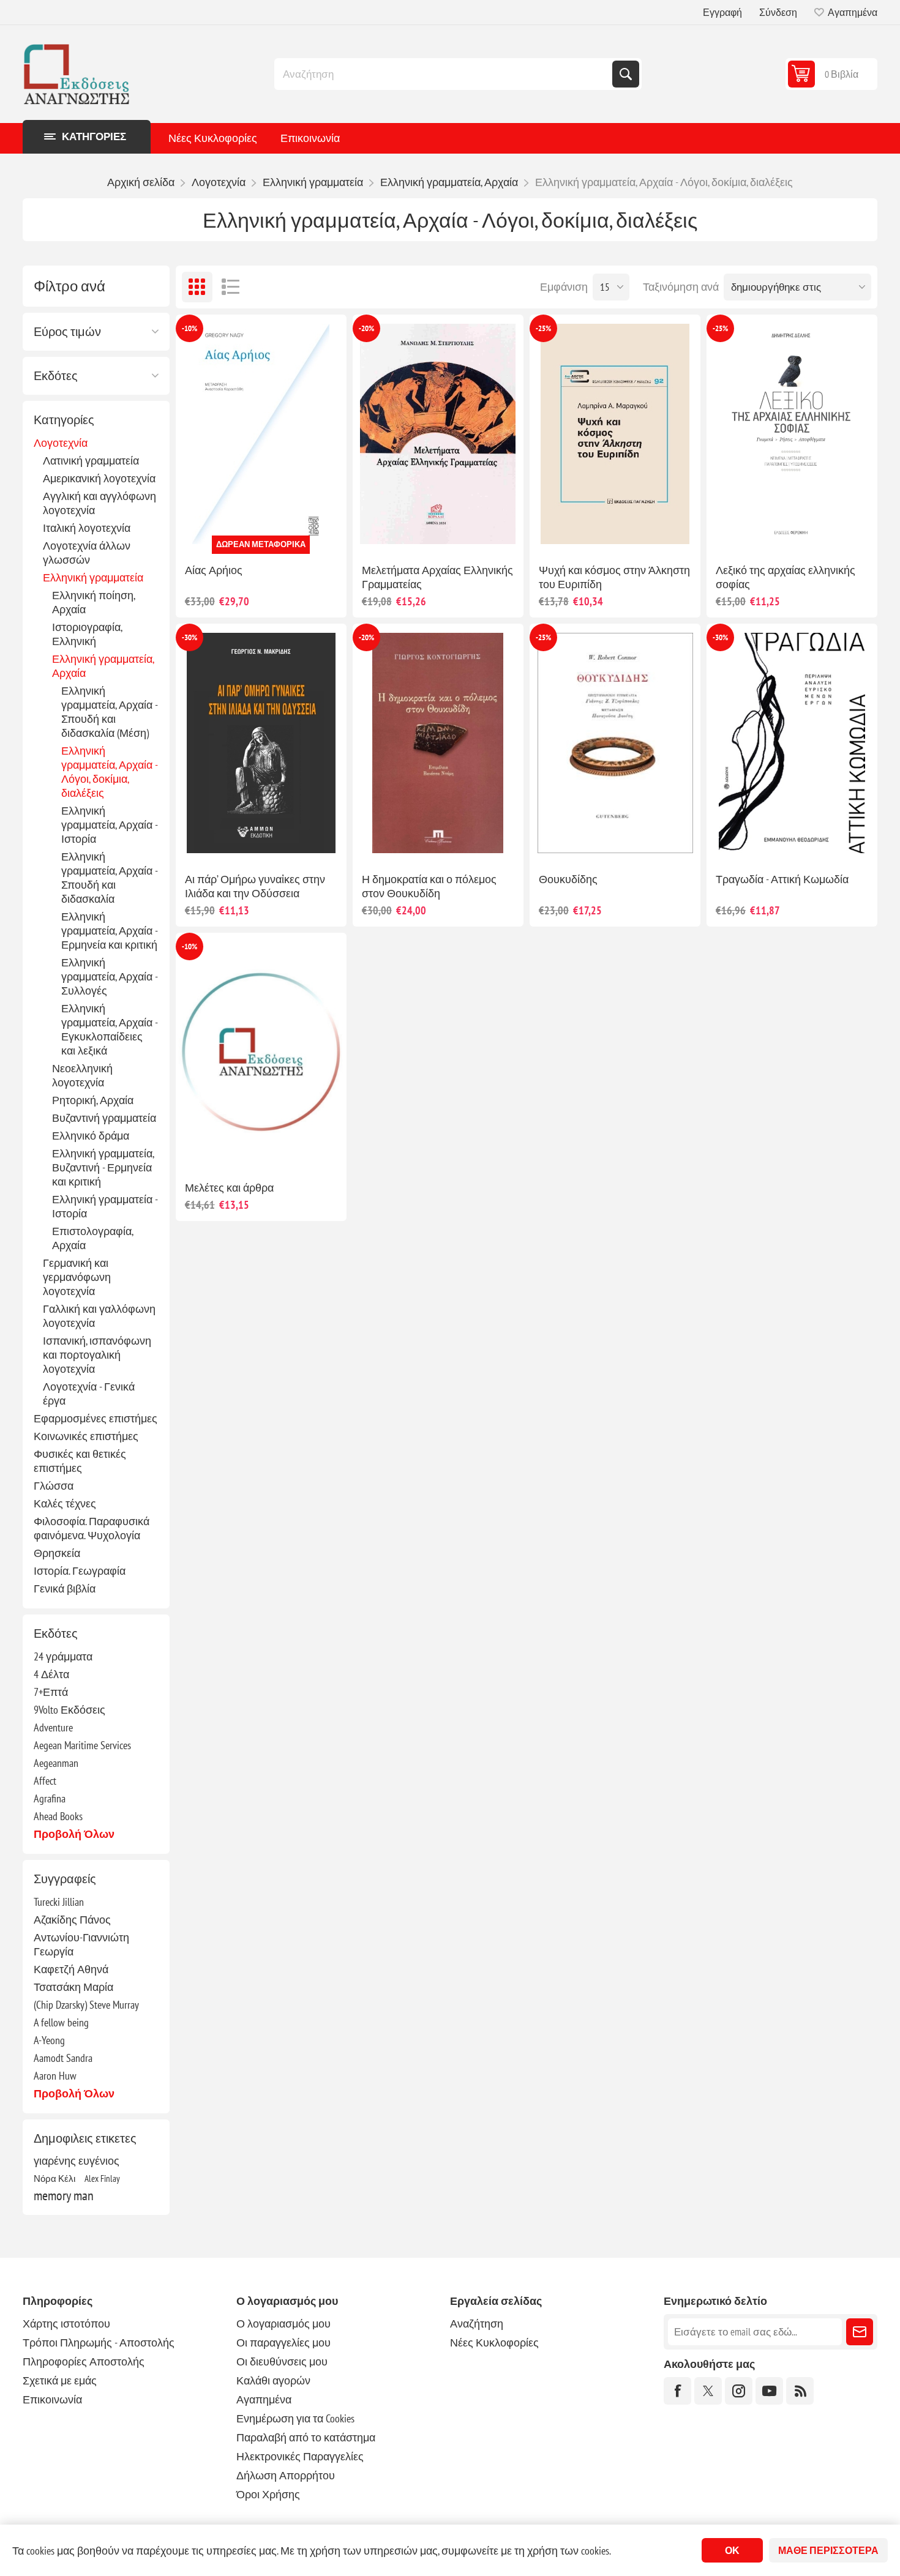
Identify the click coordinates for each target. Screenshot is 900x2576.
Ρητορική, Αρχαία (93, 1100)
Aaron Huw (55, 2076)
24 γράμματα (63, 1656)
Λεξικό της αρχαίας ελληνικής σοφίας (786, 577)
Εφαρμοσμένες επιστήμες (96, 1418)
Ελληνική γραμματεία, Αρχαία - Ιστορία (109, 825)
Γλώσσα (54, 1486)
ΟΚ (732, 2550)
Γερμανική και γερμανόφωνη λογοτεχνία (77, 1277)
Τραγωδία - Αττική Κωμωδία (782, 879)
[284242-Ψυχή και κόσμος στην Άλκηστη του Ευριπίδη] (615, 434)
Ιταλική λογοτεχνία (87, 528)
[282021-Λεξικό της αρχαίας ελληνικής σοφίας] (792, 434)
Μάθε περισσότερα (828, 2550)
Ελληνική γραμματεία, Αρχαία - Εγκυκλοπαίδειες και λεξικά (109, 1029)
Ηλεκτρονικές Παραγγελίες (300, 2456)
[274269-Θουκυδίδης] (615, 743)
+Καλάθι (287, 534)
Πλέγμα (197, 287)
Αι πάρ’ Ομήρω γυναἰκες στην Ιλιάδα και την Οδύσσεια (255, 886)
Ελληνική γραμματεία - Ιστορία (105, 1206)
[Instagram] (739, 2391)
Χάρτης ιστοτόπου (66, 2324)
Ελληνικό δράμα (91, 1136)
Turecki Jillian (59, 1902)
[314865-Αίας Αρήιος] (261, 434)
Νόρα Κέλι (54, 2178)
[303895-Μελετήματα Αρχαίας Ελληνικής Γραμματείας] (438, 434)
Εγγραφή (722, 12)
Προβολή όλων (74, 1834)
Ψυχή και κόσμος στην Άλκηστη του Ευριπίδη (614, 577)
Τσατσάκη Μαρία (73, 1987)
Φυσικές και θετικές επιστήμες (80, 1461)
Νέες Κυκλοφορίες (213, 138)
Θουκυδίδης (568, 879)
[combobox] (444, 74)
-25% (543, 328)
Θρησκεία (57, 1553)
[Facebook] (677, 2391)
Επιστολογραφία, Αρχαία (92, 1238)
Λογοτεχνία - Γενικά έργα (89, 1394)
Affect (45, 1781)
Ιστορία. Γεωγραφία (80, 1571)
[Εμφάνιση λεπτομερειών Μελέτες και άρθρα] (261, 1052)
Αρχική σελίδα (141, 182)
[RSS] (800, 2391)
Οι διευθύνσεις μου (282, 2361)
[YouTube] (769, 2391)
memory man (64, 2195)
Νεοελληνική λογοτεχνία (82, 1075)
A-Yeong (49, 2040)
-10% (189, 328)
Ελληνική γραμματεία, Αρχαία (103, 666)
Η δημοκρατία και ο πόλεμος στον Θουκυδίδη (429, 886)
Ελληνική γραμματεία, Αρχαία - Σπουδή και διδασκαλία (109, 878)
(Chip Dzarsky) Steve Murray (86, 2005)
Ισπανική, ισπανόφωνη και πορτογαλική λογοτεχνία (97, 1355)
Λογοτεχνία (61, 443)
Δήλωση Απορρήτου (286, 2475)
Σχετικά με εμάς (60, 2380)
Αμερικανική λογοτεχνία (99, 478)
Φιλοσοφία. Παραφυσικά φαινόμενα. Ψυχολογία (92, 1528)
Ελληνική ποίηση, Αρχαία (93, 602)
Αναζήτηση (626, 74)
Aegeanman (56, 1763)
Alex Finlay (102, 2178)
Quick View (233, 534)
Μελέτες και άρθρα (229, 1188)
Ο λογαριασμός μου (283, 2324)
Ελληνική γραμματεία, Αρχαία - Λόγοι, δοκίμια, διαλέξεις (109, 772)
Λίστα (231, 287)
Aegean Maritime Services (82, 1745)
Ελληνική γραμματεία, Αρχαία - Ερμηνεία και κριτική (109, 931)
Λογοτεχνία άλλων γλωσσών (87, 553)
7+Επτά (51, 1692)
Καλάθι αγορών (273, 2380)
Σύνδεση (778, 12)
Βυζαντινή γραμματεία (104, 1118)
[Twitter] (708, 2391)
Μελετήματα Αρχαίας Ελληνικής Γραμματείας (437, 577)
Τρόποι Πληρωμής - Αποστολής (99, 2343)
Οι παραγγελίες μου (283, 2343)
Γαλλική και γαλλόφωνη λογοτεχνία (99, 1316)
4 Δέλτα (51, 1674)
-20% (366, 328)
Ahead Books (58, 1816)
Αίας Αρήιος (214, 570)
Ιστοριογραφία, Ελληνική (87, 634)
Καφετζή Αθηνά (71, 1969)
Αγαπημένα (264, 2399)
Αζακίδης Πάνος (72, 1920)
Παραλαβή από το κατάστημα (306, 2437)
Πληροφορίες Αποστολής (84, 2361)
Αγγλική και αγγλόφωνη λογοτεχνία (99, 503)
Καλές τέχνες (65, 1503)
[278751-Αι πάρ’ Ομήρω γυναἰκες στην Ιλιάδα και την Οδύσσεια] (261, 743)
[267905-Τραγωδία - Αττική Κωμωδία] (792, 743)
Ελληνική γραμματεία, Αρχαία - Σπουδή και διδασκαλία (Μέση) (109, 712)
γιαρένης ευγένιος (77, 2161)
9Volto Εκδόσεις (69, 1710)
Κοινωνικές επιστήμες (86, 1436)
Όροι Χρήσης (268, 2494)
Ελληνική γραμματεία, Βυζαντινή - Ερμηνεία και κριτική (103, 1167)
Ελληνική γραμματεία (93, 577)
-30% (189, 637)
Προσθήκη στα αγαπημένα (207, 534)
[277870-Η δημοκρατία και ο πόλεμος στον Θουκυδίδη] (438, 743)
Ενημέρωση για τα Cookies (295, 2418)
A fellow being (61, 2022)
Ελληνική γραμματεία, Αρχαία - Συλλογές (109, 976)
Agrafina (50, 1798)
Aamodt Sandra (63, 2058)
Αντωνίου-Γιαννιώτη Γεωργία (81, 1944)
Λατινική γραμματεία (91, 461)
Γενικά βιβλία (65, 1589)
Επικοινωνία (310, 138)
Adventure (53, 1727)
